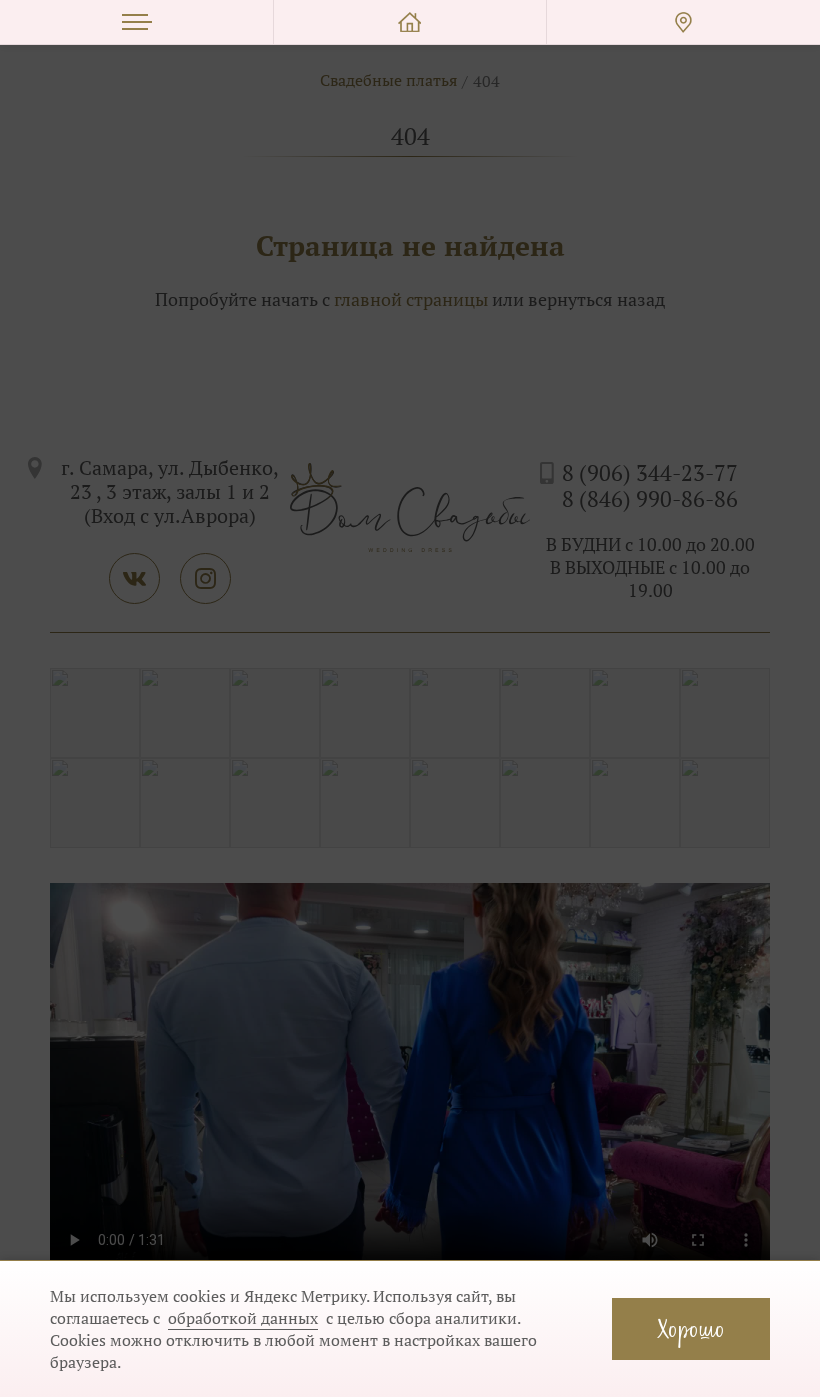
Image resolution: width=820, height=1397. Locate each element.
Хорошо (691, 1328)
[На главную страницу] (409, 22)
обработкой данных (243, 1318)
